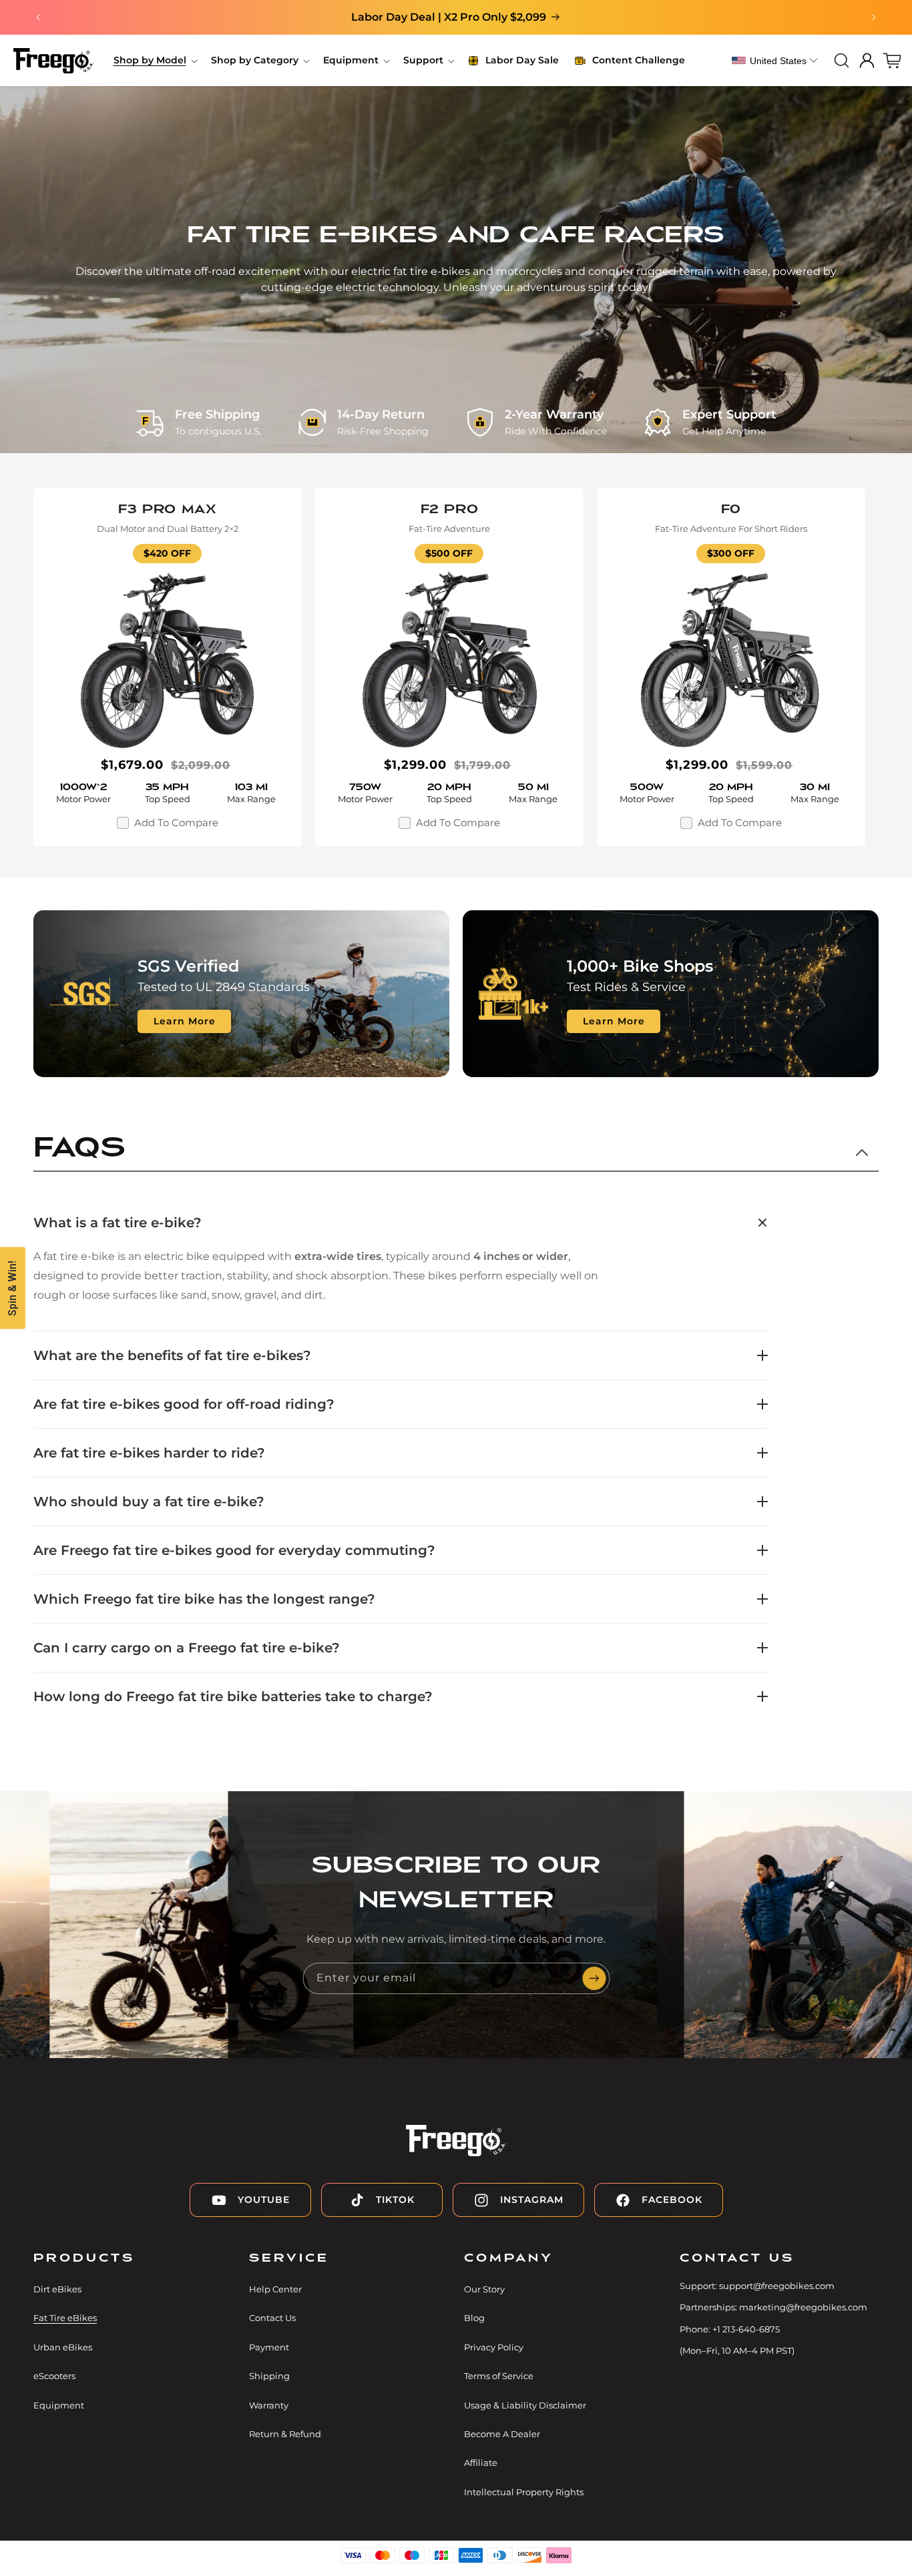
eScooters (54, 2376)
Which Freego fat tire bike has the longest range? (204, 1599)
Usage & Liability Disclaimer (525, 2405)
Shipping (269, 2376)
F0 (731, 509)
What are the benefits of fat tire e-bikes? (172, 1355)
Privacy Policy (494, 2347)
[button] (154, 60)
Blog (474, 2318)
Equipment (59, 2405)
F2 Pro (450, 509)
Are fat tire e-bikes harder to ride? (149, 1453)
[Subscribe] (594, 1978)
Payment (269, 2347)
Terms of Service (499, 2376)
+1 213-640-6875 (746, 2329)
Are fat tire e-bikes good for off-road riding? (184, 1404)
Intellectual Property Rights (524, 2492)
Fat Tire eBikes (65, 2318)
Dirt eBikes (57, 2289)
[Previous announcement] (38, 17)
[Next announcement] (874, 17)
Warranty (269, 2405)
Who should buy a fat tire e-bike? (149, 1502)
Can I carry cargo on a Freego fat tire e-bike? (187, 1648)
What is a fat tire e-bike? (118, 1223)
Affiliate (481, 2463)
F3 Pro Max (167, 509)
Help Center (275, 2289)
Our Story (484, 2289)
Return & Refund (285, 2434)
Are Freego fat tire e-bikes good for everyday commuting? (234, 1550)
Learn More (185, 1021)
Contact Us (272, 2318)
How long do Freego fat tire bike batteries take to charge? (233, 1696)
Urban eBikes (63, 2347)
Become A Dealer (502, 2434)
